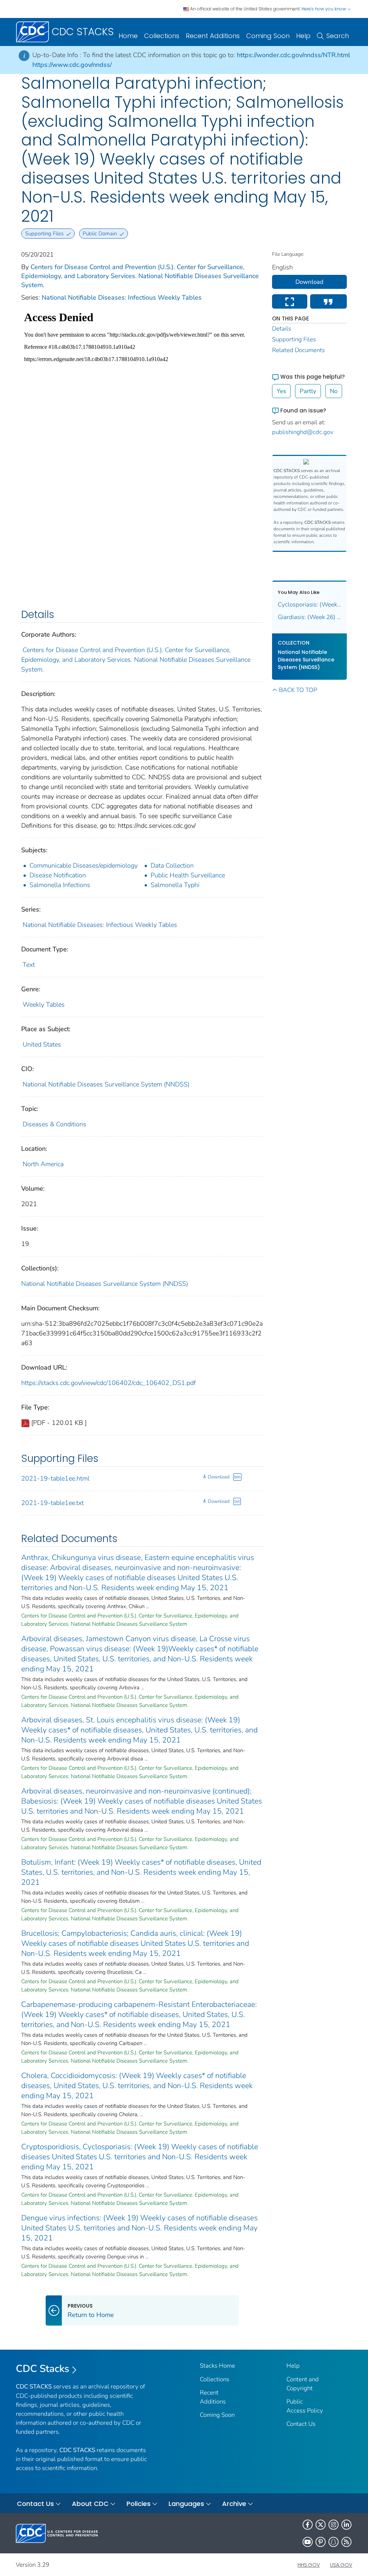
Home (128, 36)
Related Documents (298, 350)
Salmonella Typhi (175, 885)
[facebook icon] (308, 2525)
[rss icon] (346, 2542)
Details (282, 329)
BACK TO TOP (298, 690)
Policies (139, 2504)
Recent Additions (213, 36)
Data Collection (172, 865)
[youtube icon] (308, 2542)
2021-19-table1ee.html (55, 1478)
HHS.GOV (309, 2565)
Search (338, 36)
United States (42, 1044)
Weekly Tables (44, 1005)
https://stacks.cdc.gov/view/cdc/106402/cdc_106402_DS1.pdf (109, 1383)
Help (303, 36)
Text (29, 965)
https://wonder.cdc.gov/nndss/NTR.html (293, 55)
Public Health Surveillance (188, 875)
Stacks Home (217, 2366)
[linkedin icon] (346, 2525)
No (334, 391)
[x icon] (321, 2525)
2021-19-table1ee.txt (52, 1503)
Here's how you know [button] (324, 9)
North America (43, 1164)
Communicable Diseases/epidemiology (84, 865)
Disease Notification (58, 875)
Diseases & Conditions (54, 1124)
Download (218, 1477)
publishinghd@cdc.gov (303, 432)
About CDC (90, 2504)
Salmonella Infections (60, 885)
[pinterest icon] (321, 2542)
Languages (186, 2504)
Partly (308, 391)
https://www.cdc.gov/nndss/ (72, 65)
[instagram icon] (333, 2525)
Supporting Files (294, 339)
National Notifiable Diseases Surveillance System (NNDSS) (106, 1084)
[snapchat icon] (333, 2542)
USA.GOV (341, 2565)
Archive (234, 2504)
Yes (281, 391)
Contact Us (301, 2424)
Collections (162, 36)
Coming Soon (268, 36)
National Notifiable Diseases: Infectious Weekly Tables (122, 297)
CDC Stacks (43, 2369)
